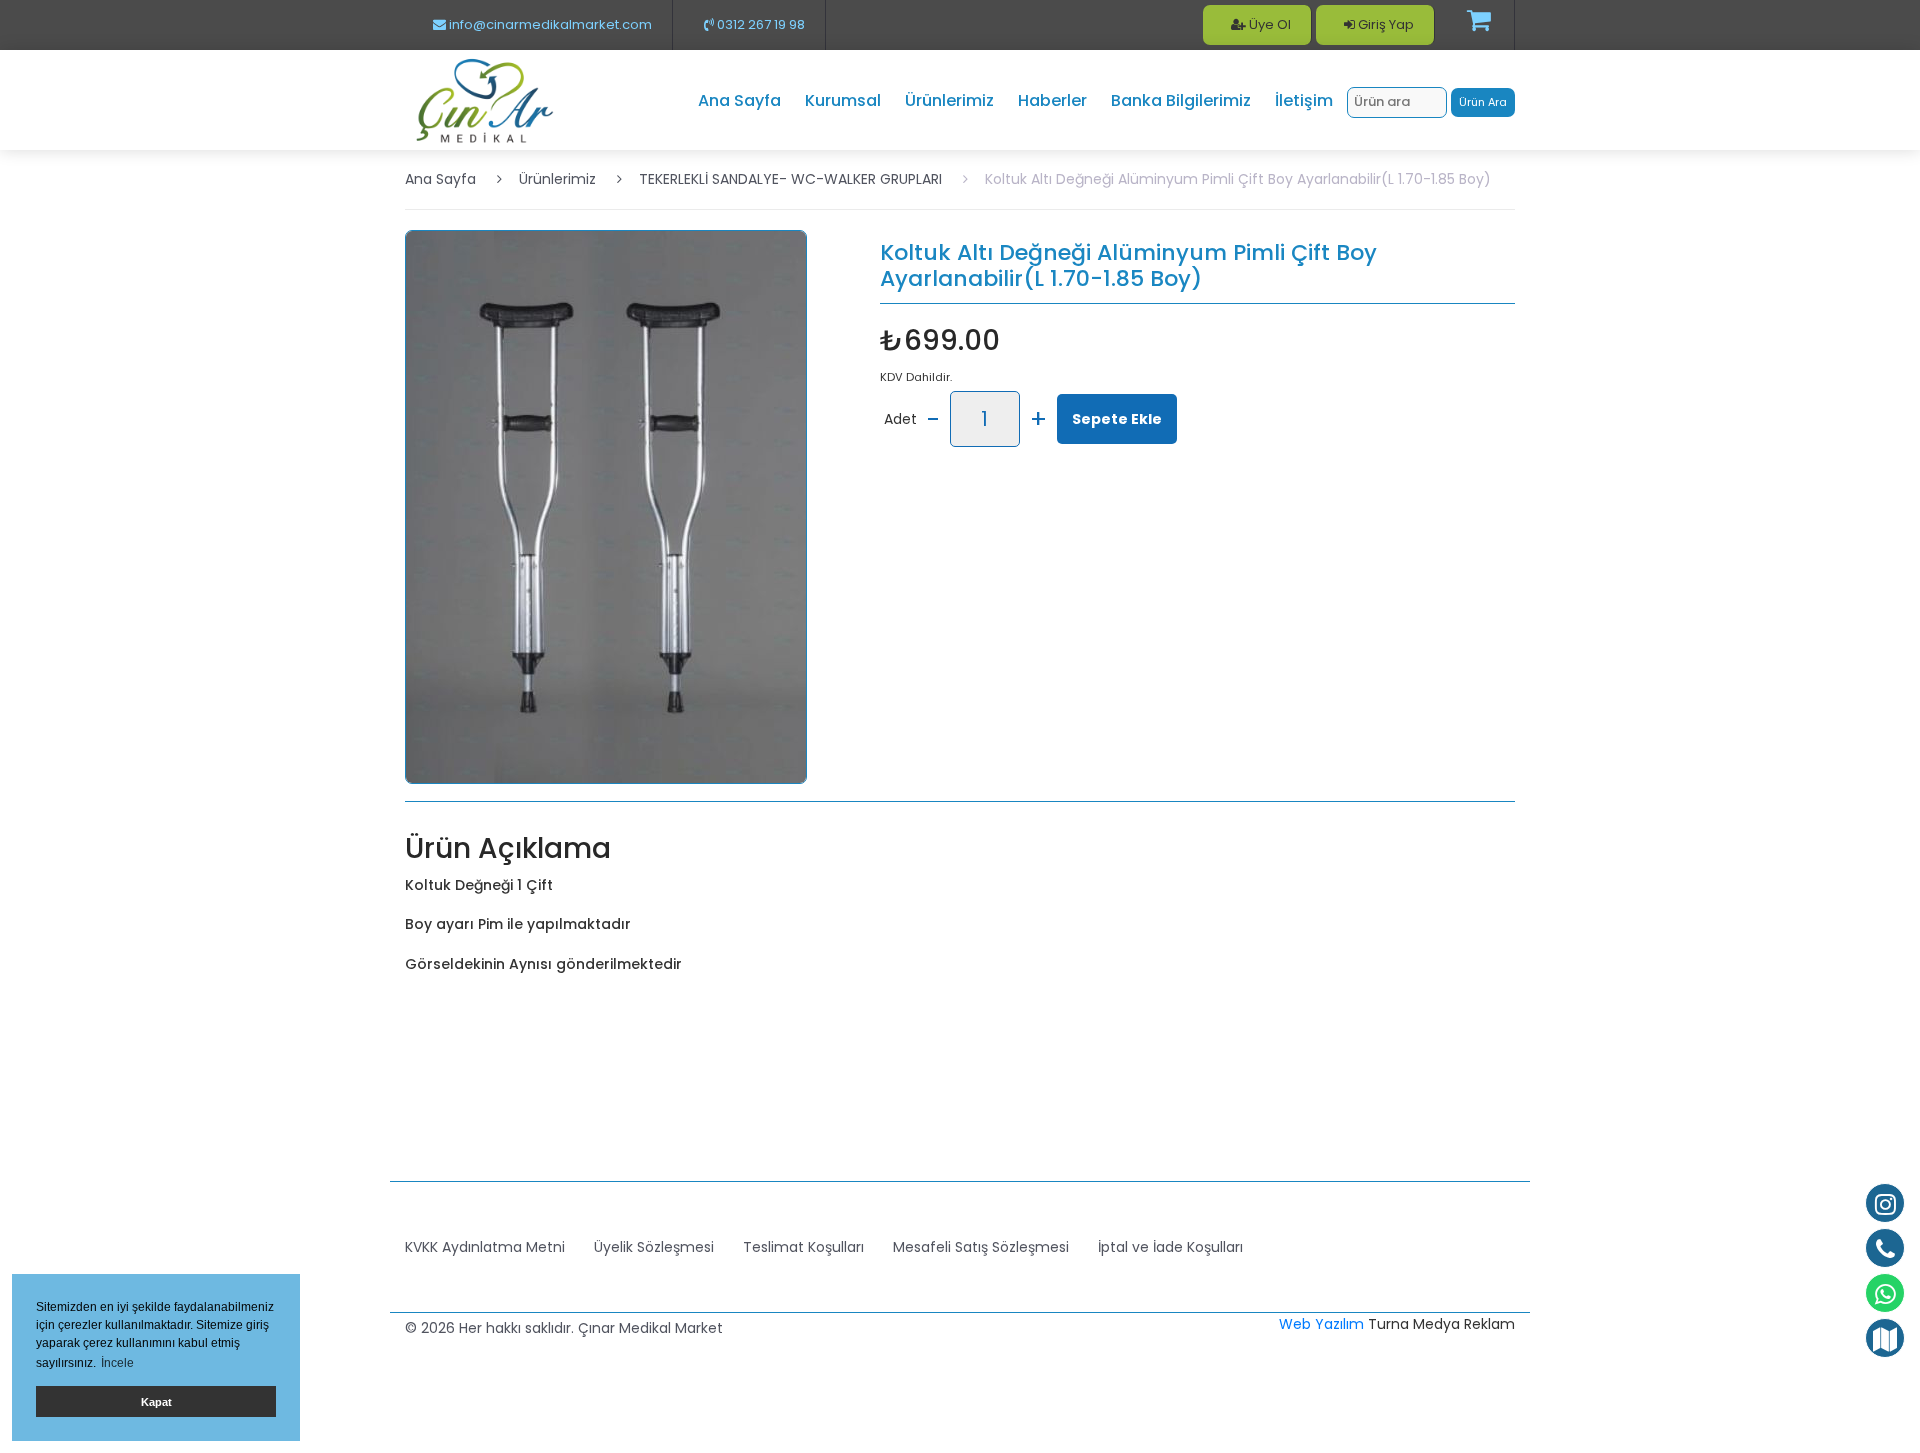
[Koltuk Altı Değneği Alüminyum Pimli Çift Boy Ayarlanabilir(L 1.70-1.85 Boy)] (606, 506)
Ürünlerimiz (949, 100)
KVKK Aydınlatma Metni (485, 1247)
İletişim (1304, 100)
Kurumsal (843, 100)
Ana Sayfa (739, 100)
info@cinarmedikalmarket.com (549, 24)
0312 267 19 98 (759, 24)
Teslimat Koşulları (803, 1247)
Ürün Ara (1483, 102)
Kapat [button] (156, 1402)
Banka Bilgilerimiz (1181, 100)
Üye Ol (1268, 24)
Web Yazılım (1321, 1324)
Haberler (1052, 100)
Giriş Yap (1384, 24)
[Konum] (1885, 1338)
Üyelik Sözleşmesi (654, 1247)
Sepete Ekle (1117, 419)
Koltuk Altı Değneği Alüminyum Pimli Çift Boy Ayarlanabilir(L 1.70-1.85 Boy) (1238, 179)
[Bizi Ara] (1885, 1248)
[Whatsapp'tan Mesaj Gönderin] (1885, 1293)
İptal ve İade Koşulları (1170, 1247)
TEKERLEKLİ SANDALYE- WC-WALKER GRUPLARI (790, 179)
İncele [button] (117, 1363)
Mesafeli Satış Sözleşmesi (981, 1247)
